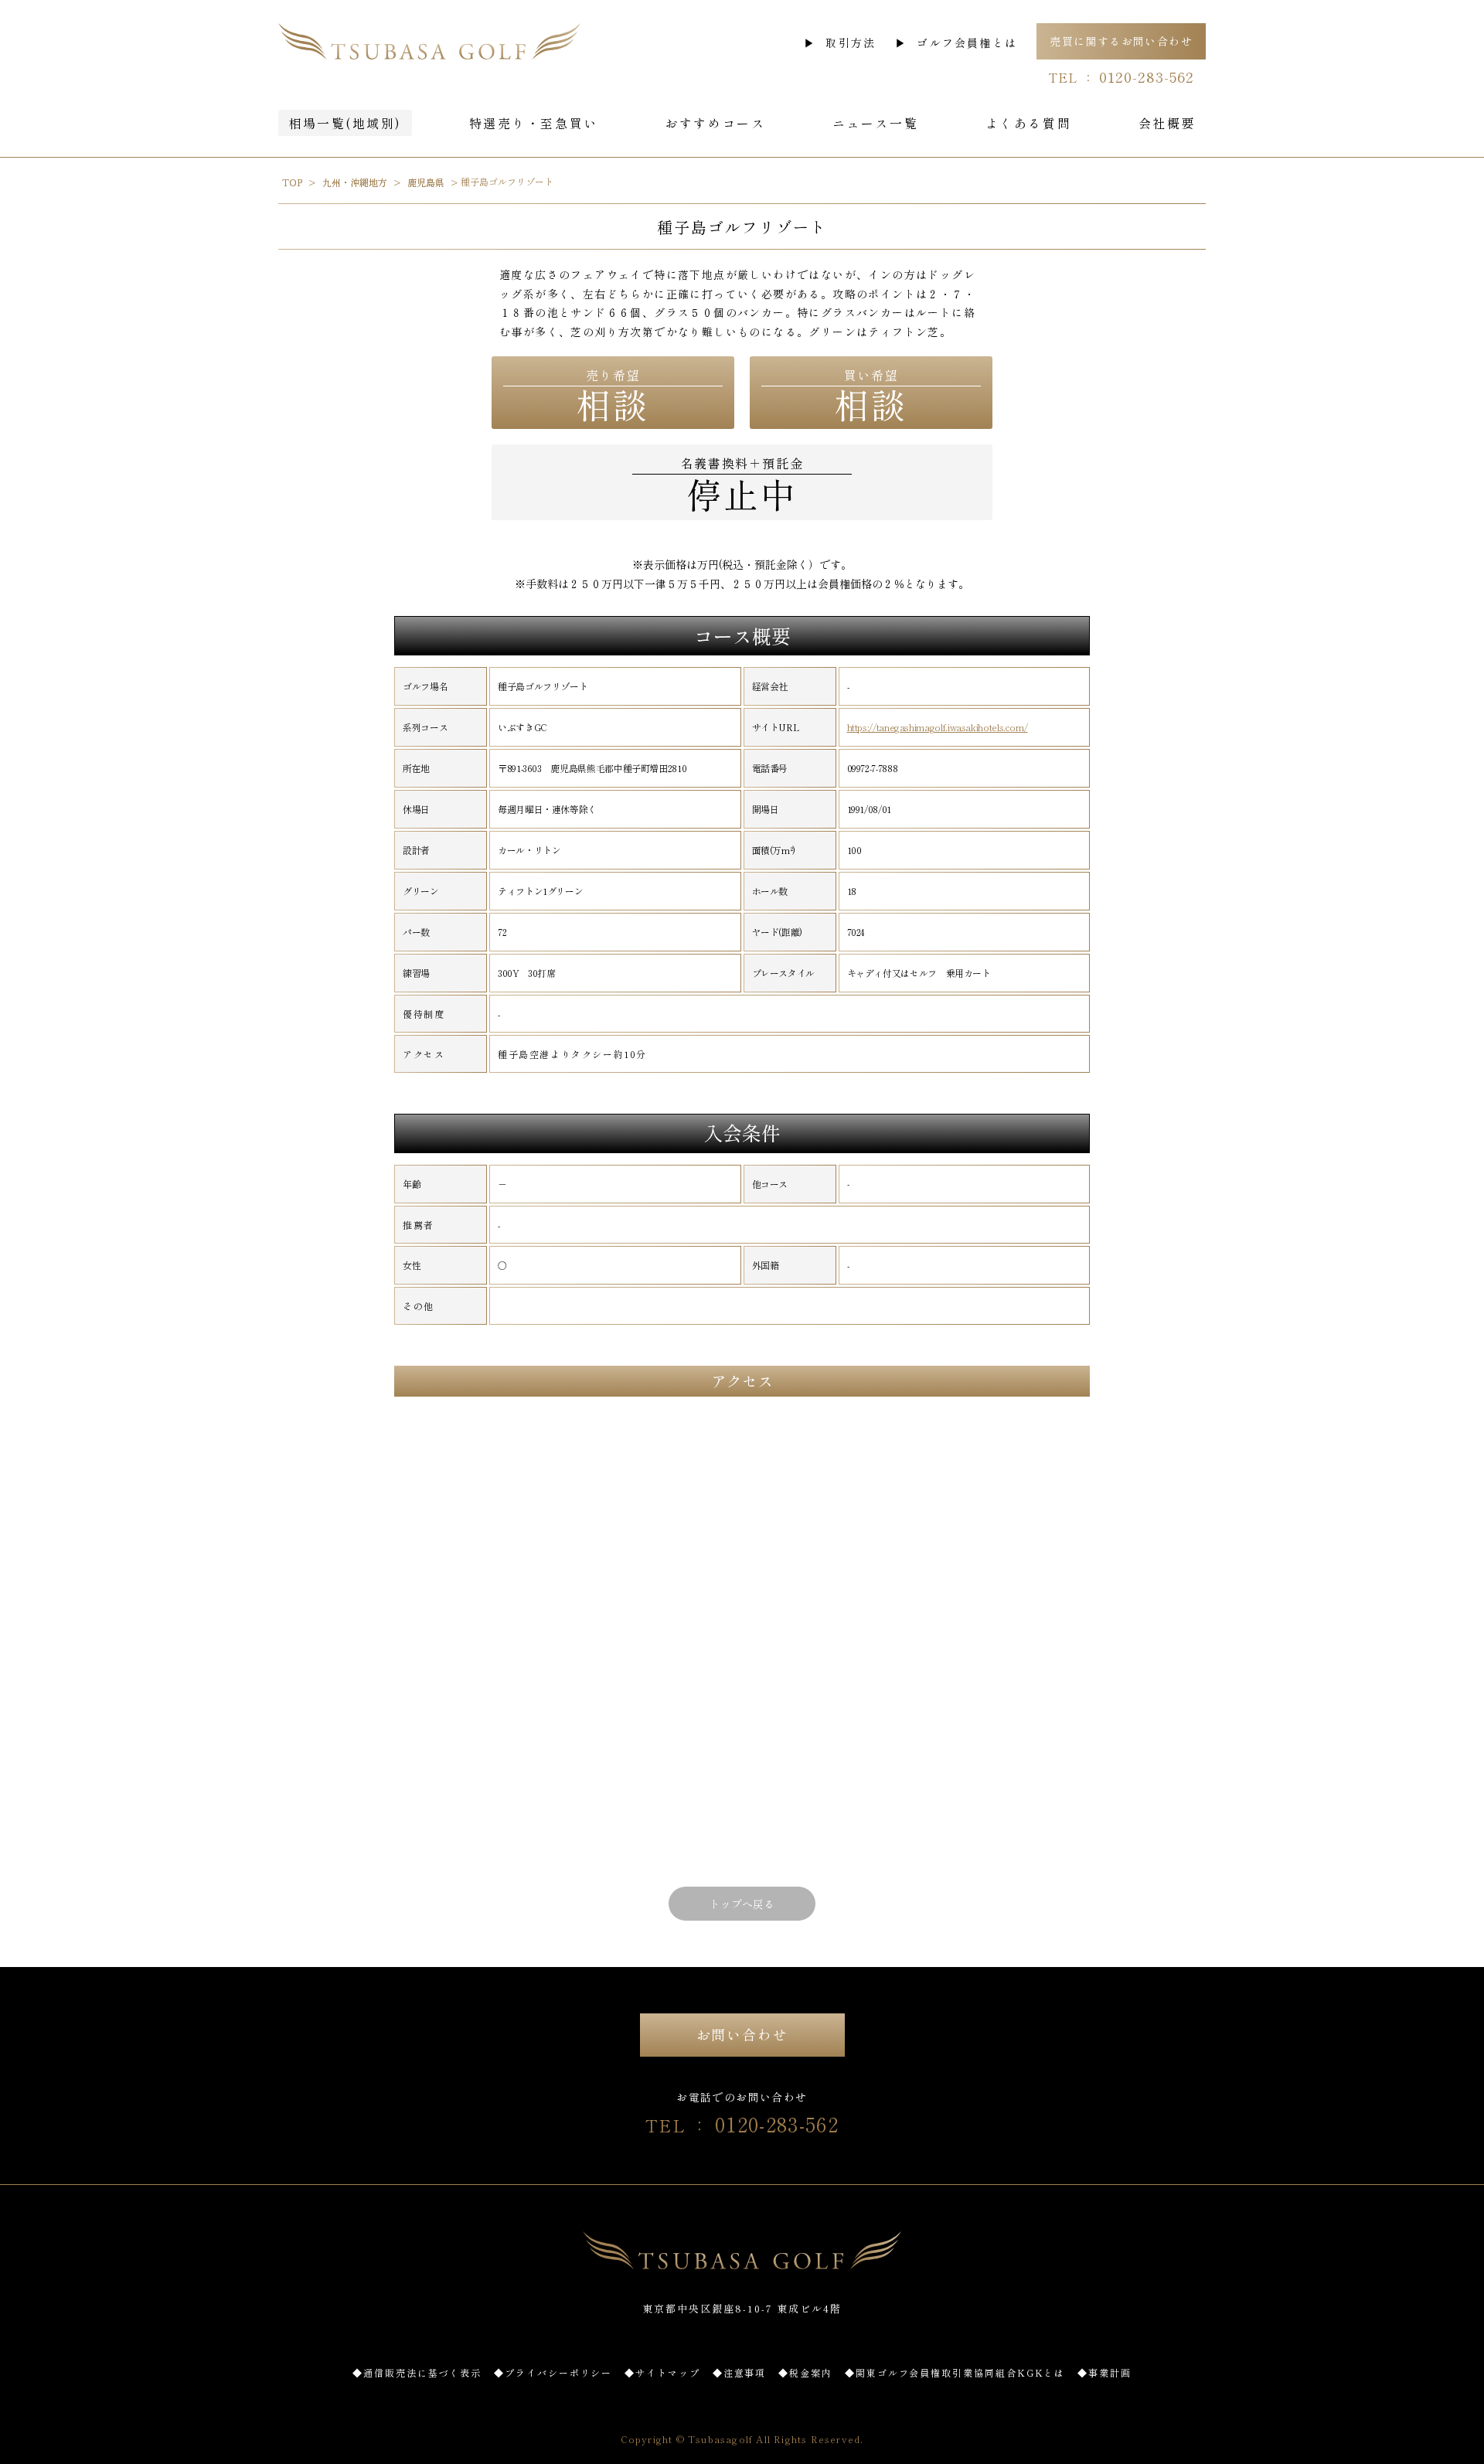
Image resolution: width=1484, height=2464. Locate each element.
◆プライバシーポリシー (553, 2372)
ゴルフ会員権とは (967, 43)
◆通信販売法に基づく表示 (417, 2372)
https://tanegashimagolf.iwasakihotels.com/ (938, 727)
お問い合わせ (742, 2034)
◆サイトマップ (662, 2372)
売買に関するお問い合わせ (1121, 41)
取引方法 (851, 43)
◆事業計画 (1104, 2372)
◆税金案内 (805, 2372)
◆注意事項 (740, 2372)
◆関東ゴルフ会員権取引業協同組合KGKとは (955, 2372)
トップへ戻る (742, 1904)
